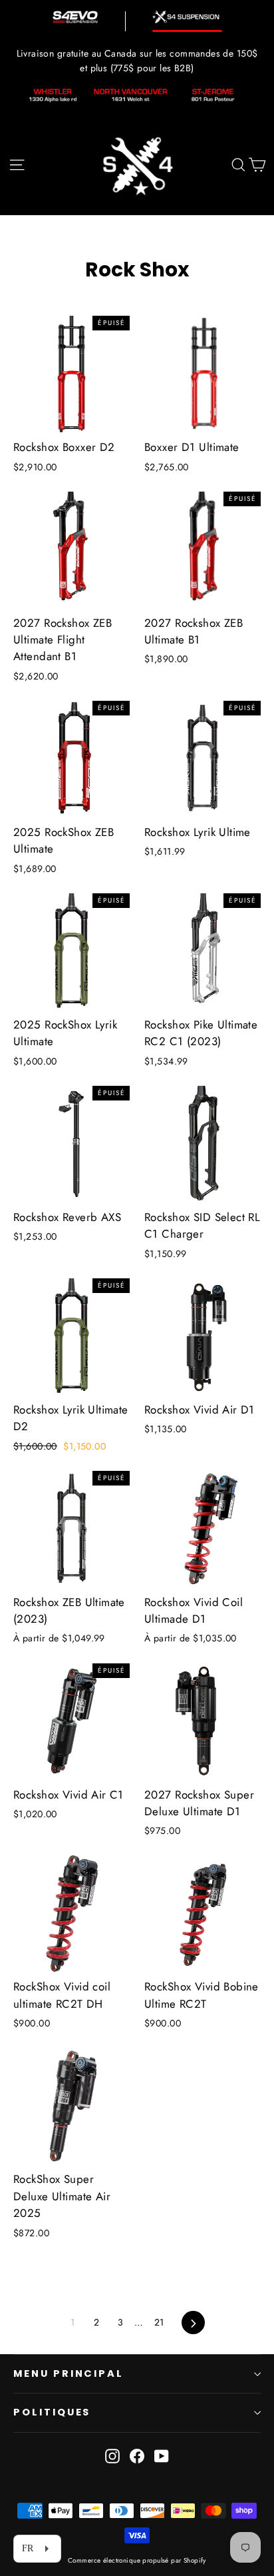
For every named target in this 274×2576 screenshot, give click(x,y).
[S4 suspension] (187, 17)
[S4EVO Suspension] (75, 17)
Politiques (52, 2412)
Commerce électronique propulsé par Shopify (137, 2560)
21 (159, 2322)
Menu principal (68, 2373)
